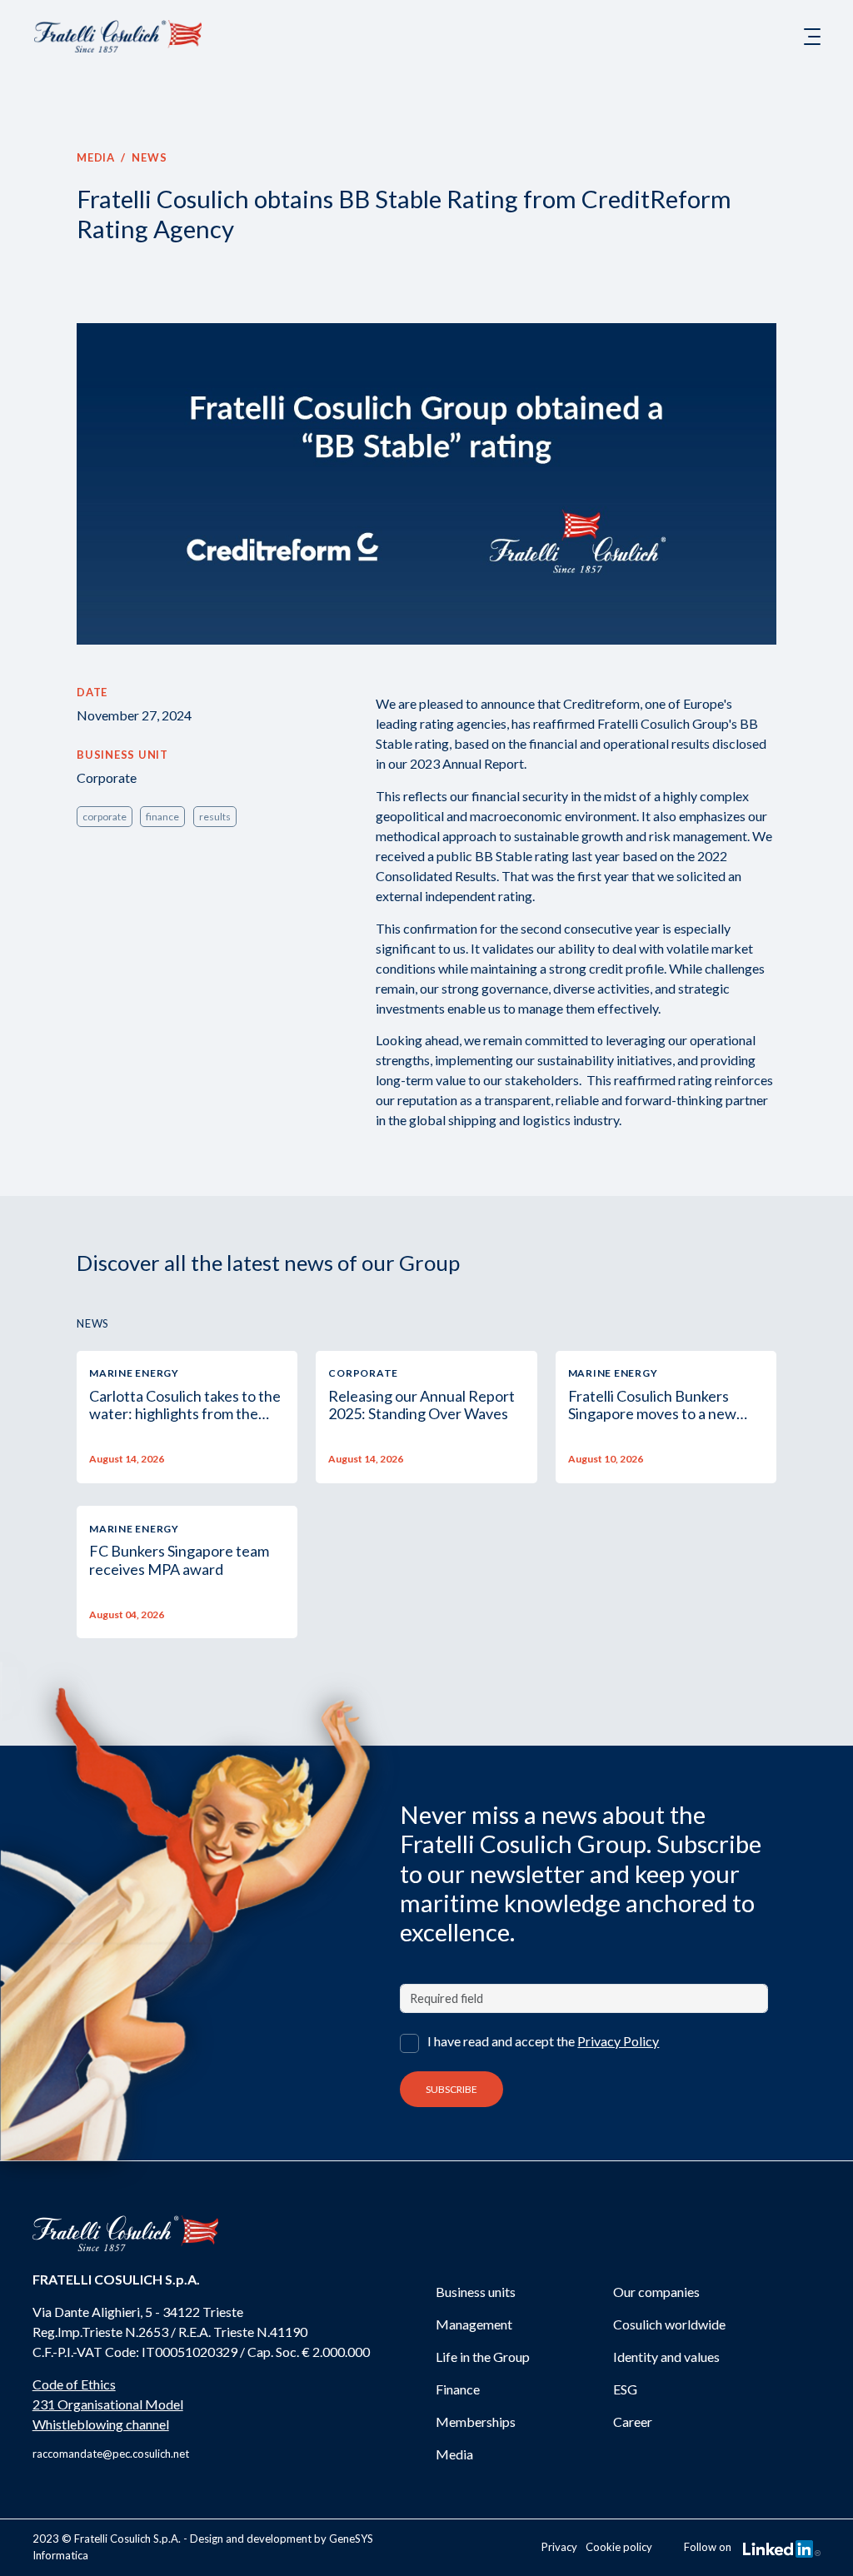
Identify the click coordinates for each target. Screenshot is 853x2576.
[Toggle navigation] (812, 37)
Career (633, 2422)
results (215, 817)
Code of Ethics (74, 2384)
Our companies (656, 2292)
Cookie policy (619, 2547)
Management (474, 2324)
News (149, 157)
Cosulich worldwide (669, 2324)
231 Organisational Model (108, 2404)
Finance (458, 2389)
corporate (105, 817)
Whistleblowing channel (101, 2424)
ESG (625, 2389)
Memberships (476, 2422)
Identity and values (666, 2357)
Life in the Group (483, 2357)
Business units (476, 2292)
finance (162, 817)
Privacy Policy (618, 2041)
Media (96, 157)
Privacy (559, 2547)
